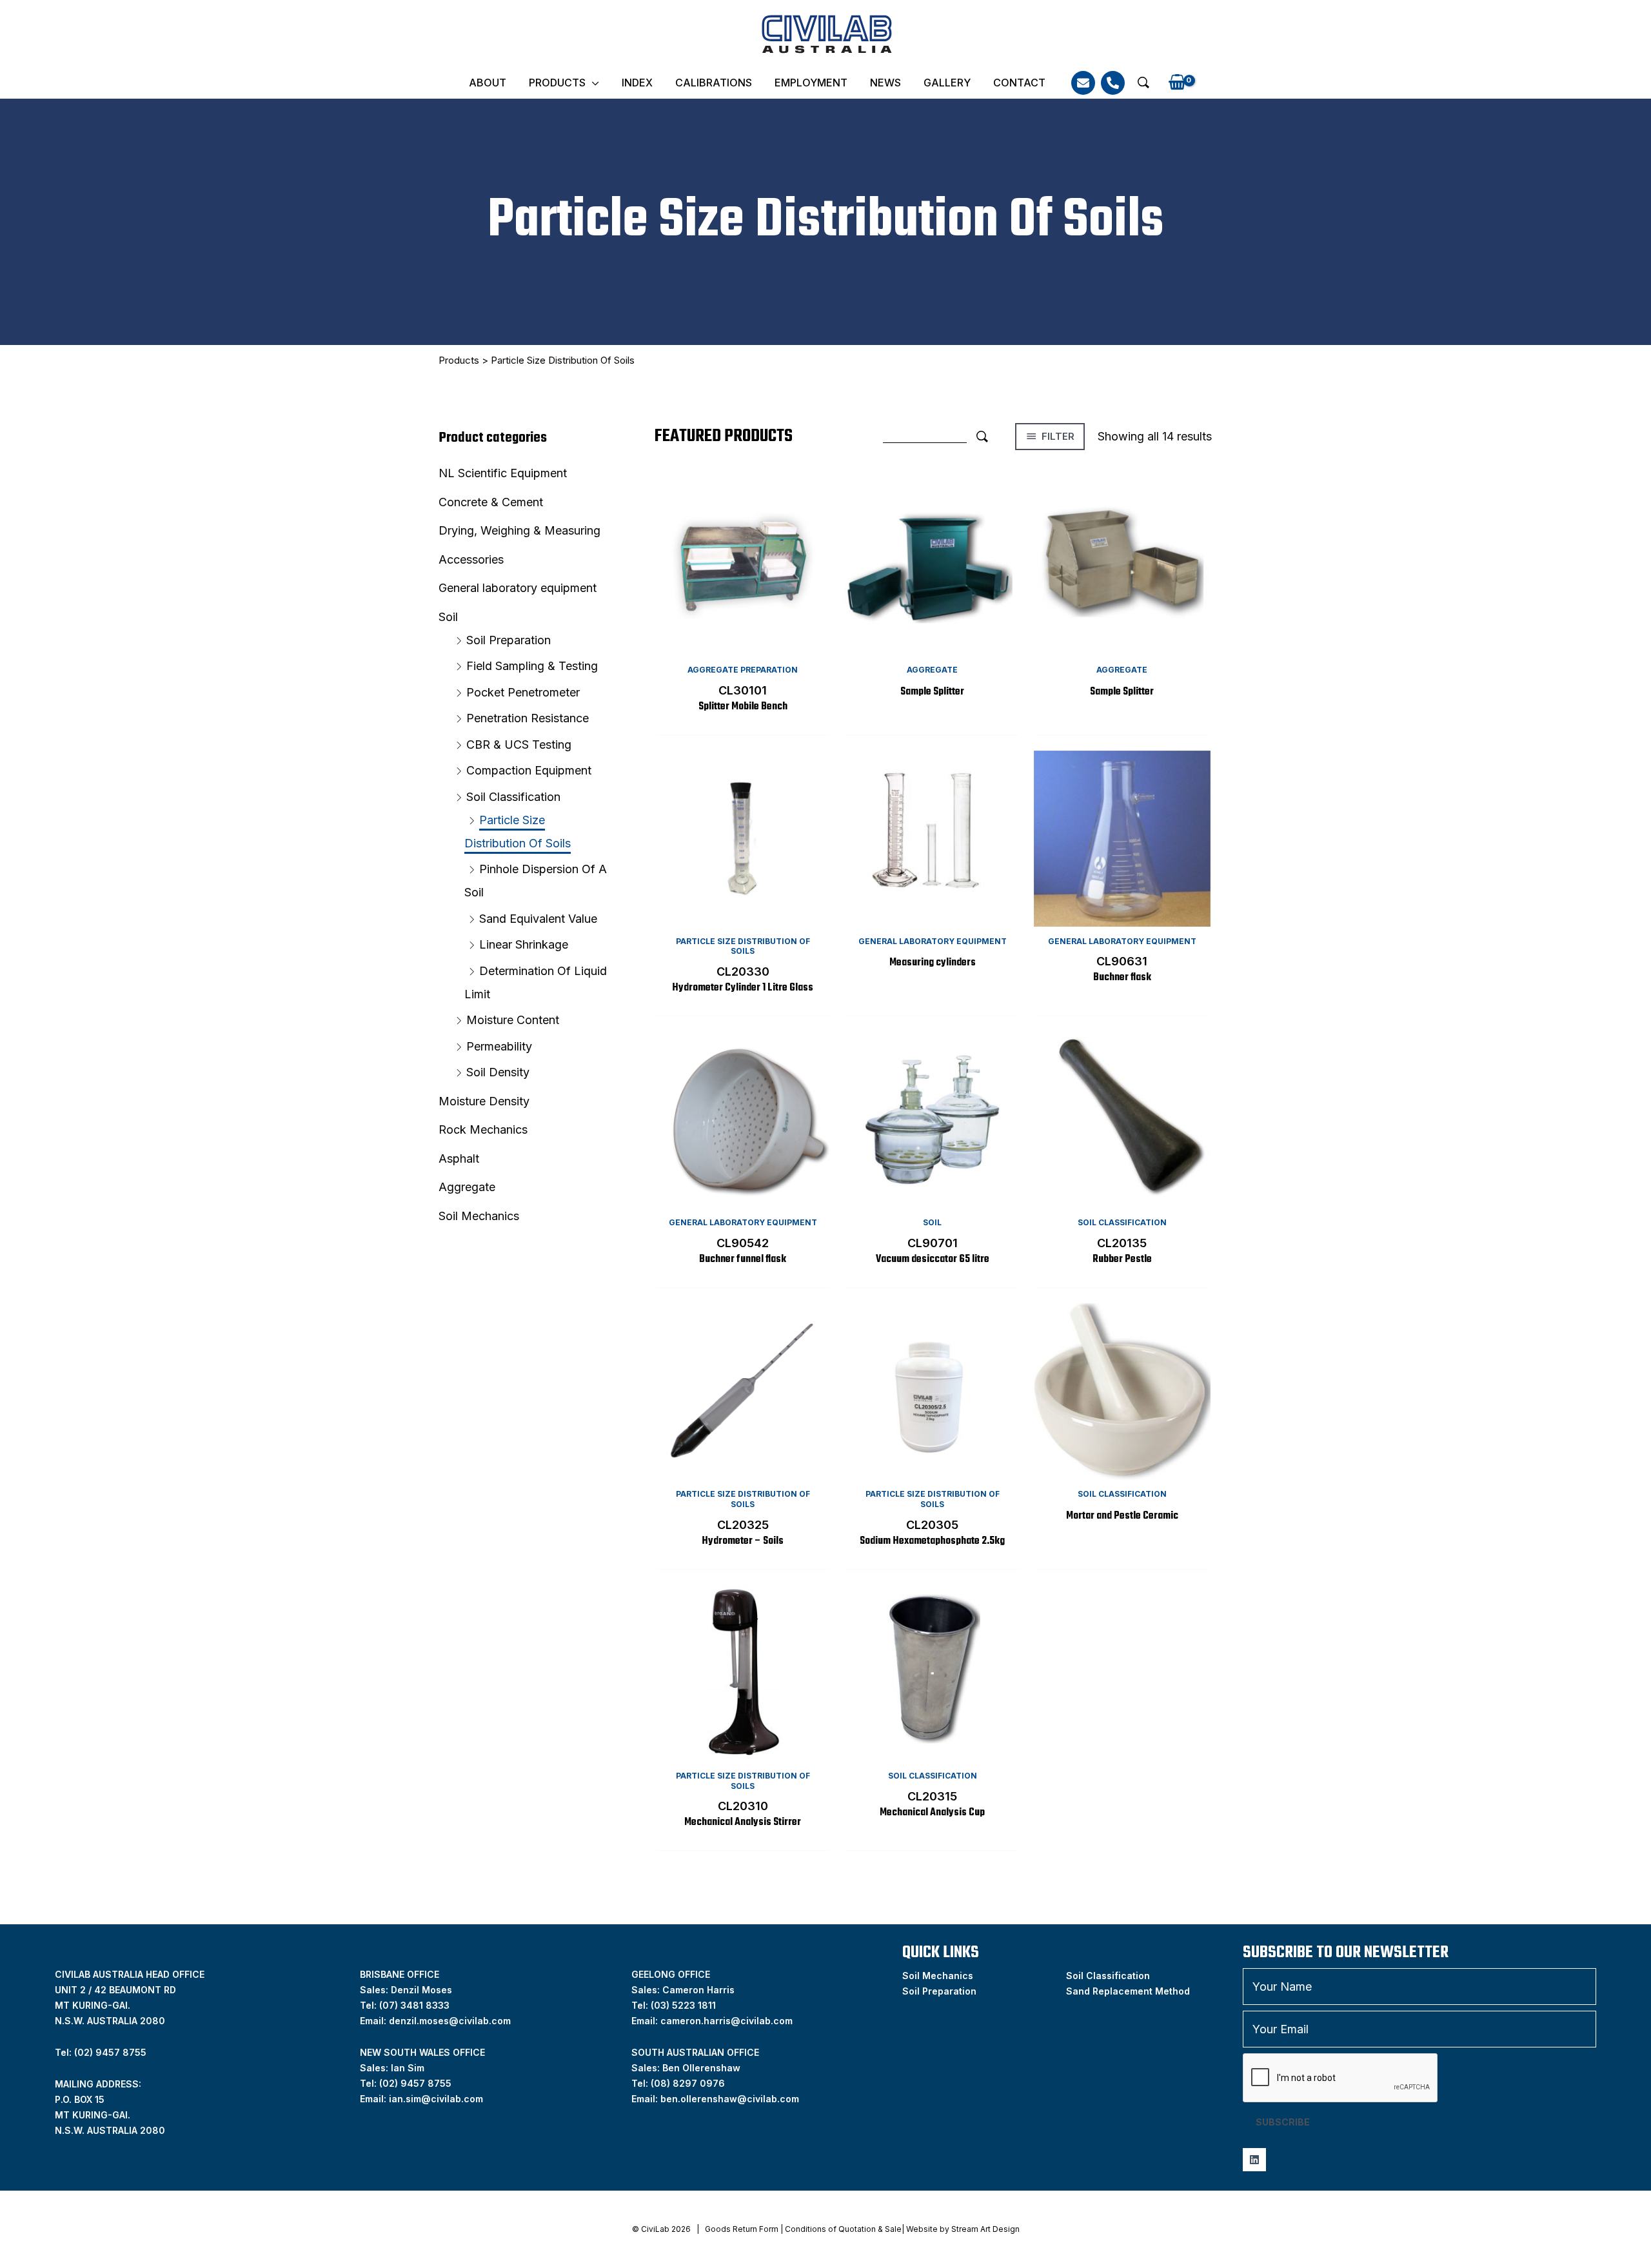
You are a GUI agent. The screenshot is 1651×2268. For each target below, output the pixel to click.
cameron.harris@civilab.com (727, 2021)
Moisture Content (513, 1020)
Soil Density (498, 1072)
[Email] (1083, 83)
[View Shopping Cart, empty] (1177, 83)
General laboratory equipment (518, 588)
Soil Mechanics (479, 1216)
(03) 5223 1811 (683, 2005)
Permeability (499, 1046)
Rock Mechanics (483, 1129)
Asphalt (459, 1159)
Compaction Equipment (529, 770)
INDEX (637, 83)
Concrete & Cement (491, 502)
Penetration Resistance (528, 718)
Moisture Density (484, 1101)
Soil (448, 617)
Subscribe (1283, 2122)
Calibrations (714, 83)
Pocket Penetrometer (523, 692)
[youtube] (1254, 2160)
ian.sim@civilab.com (436, 2099)
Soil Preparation (509, 640)
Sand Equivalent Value (538, 919)
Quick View (743, 644)
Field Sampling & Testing (532, 666)
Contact (1019, 83)
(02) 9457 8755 (415, 2083)
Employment (811, 83)
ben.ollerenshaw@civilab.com (730, 2099)
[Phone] (1113, 83)
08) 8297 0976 (689, 2083)
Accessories (471, 559)
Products (557, 83)
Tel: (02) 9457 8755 (101, 2052)
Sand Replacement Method (1128, 1991)
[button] (1143, 83)
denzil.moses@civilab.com (450, 2021)
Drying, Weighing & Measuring (519, 530)
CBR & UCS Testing (519, 744)
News (885, 83)
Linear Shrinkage (524, 944)
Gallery (947, 83)
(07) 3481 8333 (414, 2005)
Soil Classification (513, 797)
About (488, 83)
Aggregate (467, 1187)
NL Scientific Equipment (503, 473)
